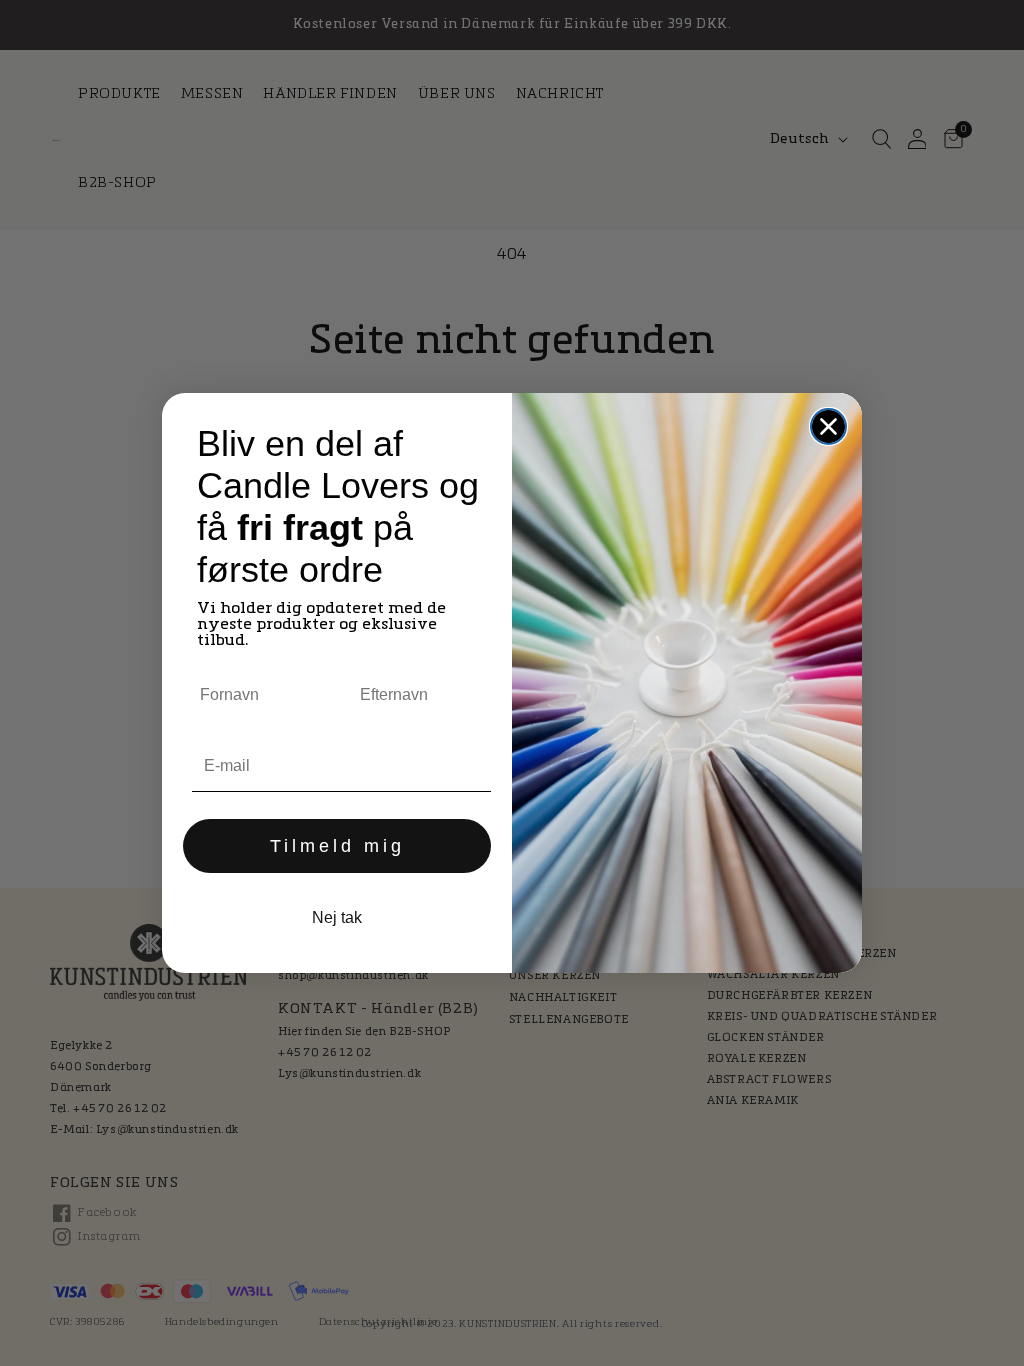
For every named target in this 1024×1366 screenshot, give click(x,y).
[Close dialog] (828, 426)
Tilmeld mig (337, 846)
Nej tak (337, 917)
